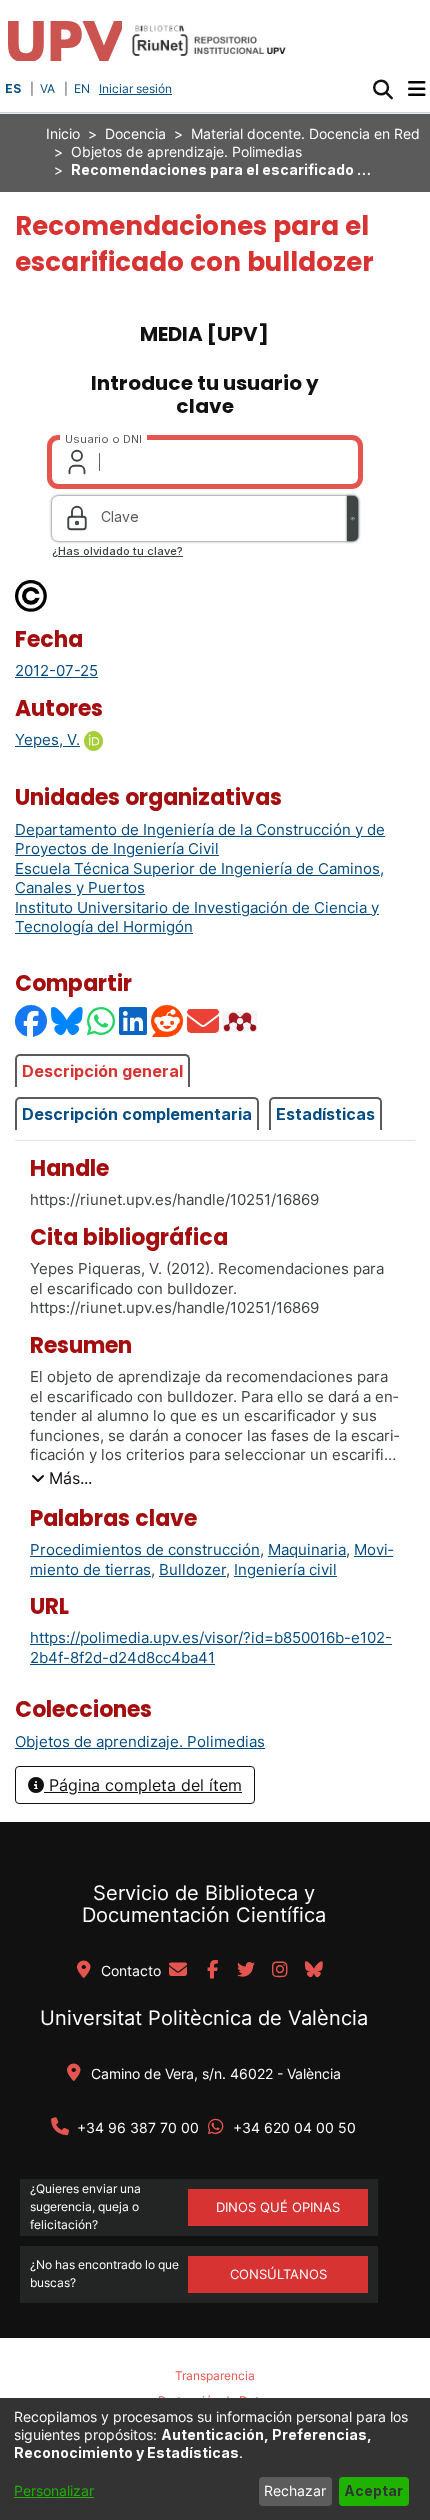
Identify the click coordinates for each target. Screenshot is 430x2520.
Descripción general (102, 1071)
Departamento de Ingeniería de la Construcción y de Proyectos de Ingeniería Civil (200, 839)
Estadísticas (325, 1114)
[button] (382, 89)
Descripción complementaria (137, 1114)
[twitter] (246, 1971)
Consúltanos (278, 2274)
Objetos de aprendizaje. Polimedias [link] (186, 151)
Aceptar (373, 2490)
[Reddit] (168, 1021)
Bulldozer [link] (192, 1569)
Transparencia (215, 2375)
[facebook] (212, 1971)
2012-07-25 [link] (56, 670)
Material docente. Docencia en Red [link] (305, 133)
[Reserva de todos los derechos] (32, 594)
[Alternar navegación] (416, 89)
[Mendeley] (242, 1021)
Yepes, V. (47, 739)
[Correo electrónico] (204, 1021)
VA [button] (47, 88)
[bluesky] (314, 1971)
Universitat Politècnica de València (204, 2018)
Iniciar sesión (137, 88)
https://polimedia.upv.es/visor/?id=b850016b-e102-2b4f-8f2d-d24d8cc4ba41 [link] (211, 1647)
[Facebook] (32, 1021)
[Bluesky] (68, 1021)
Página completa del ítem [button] (143, 1785)
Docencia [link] (135, 133)
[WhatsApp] (102, 1021)
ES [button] (13, 88)
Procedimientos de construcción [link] (145, 1549)
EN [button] (82, 88)
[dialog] (215, 2459)
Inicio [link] (63, 133)
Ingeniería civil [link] (285, 1569)
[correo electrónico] (178, 1971)
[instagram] (280, 1971)
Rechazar (295, 2490)
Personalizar (54, 2490)
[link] (140, 1741)
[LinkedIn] (134, 1021)
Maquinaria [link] (307, 1549)
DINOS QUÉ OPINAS (278, 2207)
